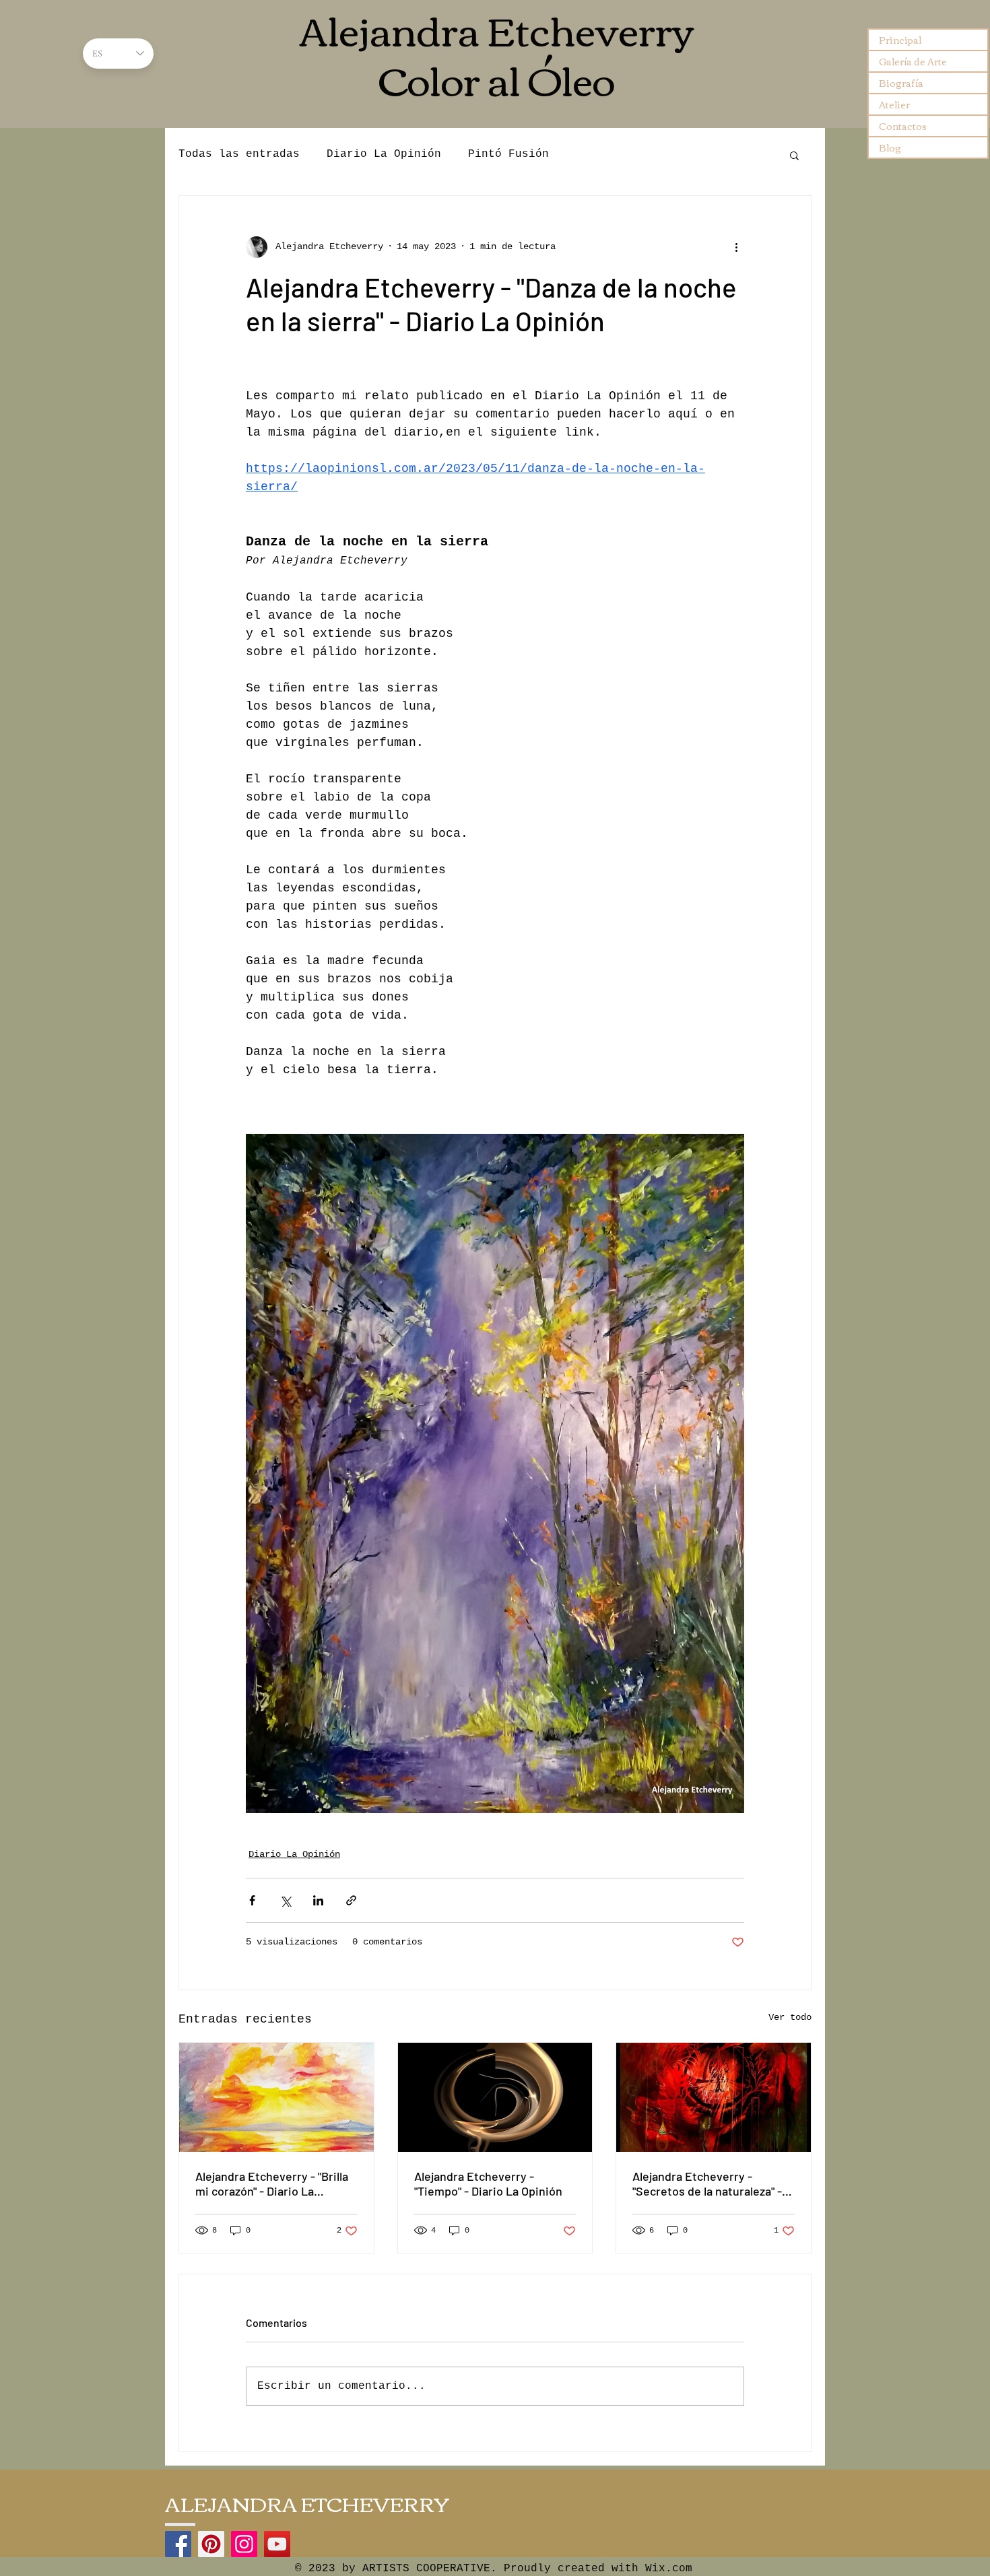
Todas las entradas (239, 154)
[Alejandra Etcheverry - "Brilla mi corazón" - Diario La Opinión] (276, 2097)
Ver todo (790, 2017)
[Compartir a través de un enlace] (351, 1900)
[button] (794, 155)
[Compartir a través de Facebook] (252, 1900)
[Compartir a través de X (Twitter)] (285, 1900)
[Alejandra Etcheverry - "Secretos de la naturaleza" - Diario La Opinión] (714, 2097)
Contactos (903, 126)
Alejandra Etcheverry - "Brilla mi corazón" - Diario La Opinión (272, 2183)
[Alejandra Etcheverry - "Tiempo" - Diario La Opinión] (495, 2097)
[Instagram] (244, 2544)
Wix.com (669, 2569)
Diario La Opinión (384, 154)
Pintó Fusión (508, 154)
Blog (890, 147)
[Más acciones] (736, 247)
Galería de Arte (913, 61)
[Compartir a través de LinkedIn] (318, 1900)
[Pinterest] (211, 2544)
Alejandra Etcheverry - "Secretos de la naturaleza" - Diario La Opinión (707, 2183)
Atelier (894, 104)
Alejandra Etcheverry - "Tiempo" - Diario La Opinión (488, 2183)
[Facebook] (178, 2544)
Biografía (901, 83)
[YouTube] (277, 2544)
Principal (900, 40)
